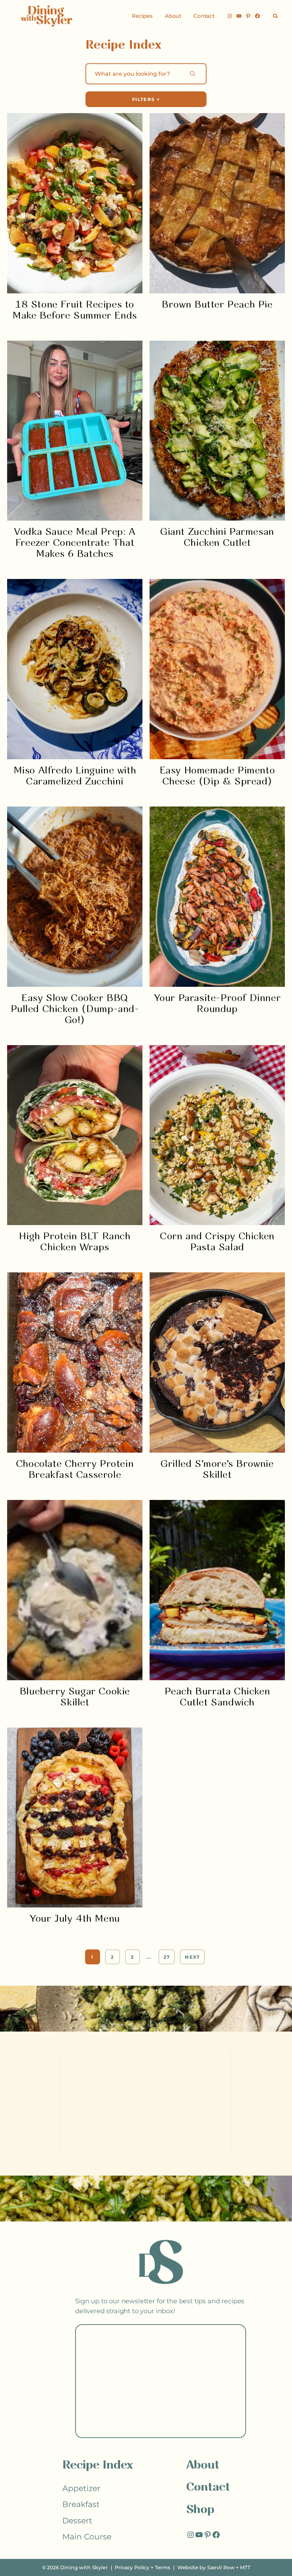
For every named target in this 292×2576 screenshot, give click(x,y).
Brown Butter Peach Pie (217, 305)
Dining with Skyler (84, 2567)
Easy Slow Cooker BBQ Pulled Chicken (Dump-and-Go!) (75, 1009)
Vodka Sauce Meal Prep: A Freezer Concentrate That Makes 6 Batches (75, 543)
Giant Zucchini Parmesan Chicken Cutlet (217, 538)
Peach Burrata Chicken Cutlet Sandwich (217, 1697)
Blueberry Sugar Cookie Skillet (75, 1697)
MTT (245, 2567)
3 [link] (132, 1957)
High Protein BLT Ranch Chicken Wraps (75, 1242)
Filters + (146, 99)
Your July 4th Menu (75, 1919)
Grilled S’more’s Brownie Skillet (217, 1470)
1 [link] (92, 1957)
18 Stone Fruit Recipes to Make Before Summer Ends (75, 310)
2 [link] (112, 1957)
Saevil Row (221, 2567)
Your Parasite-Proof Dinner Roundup (217, 1004)
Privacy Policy (132, 2567)
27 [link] (167, 1957)
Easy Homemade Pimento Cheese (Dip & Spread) (217, 776)
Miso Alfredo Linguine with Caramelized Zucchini (75, 776)
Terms (163, 2567)
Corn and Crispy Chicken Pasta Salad (217, 1242)
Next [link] (192, 1957)
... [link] (149, 1957)
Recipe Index (98, 2466)
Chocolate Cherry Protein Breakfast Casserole (75, 1470)
